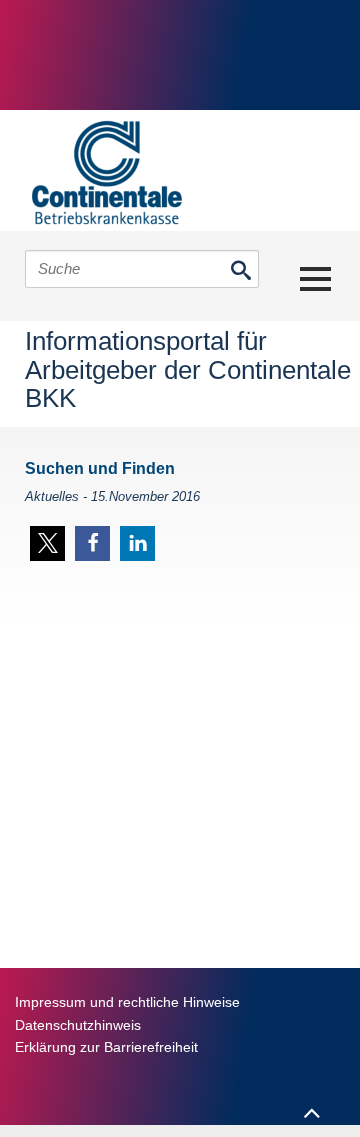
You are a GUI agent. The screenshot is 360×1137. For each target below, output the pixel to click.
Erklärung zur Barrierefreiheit (106, 1047)
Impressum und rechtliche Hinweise (127, 1002)
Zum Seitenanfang (311, 1104)
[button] (47, 543)
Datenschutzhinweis (78, 1025)
